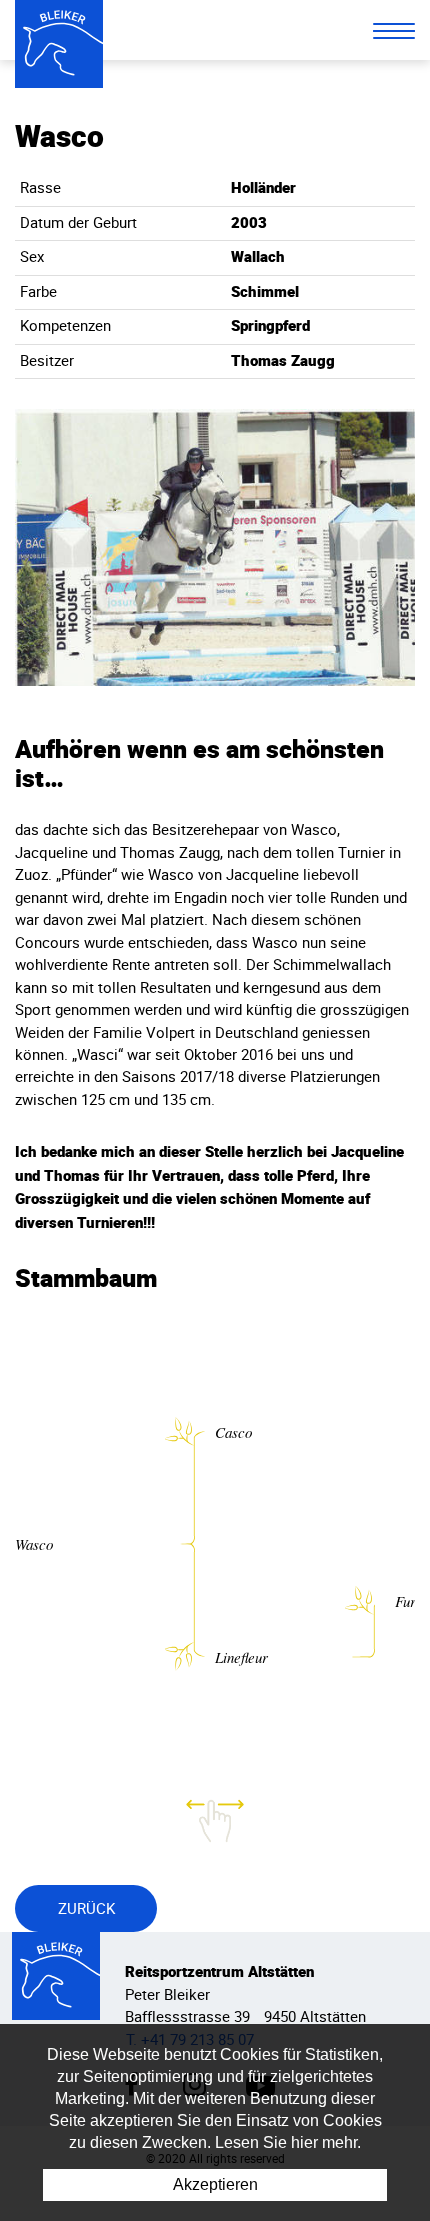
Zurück (86, 1908)
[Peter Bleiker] (59, 44)
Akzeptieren (215, 2184)
